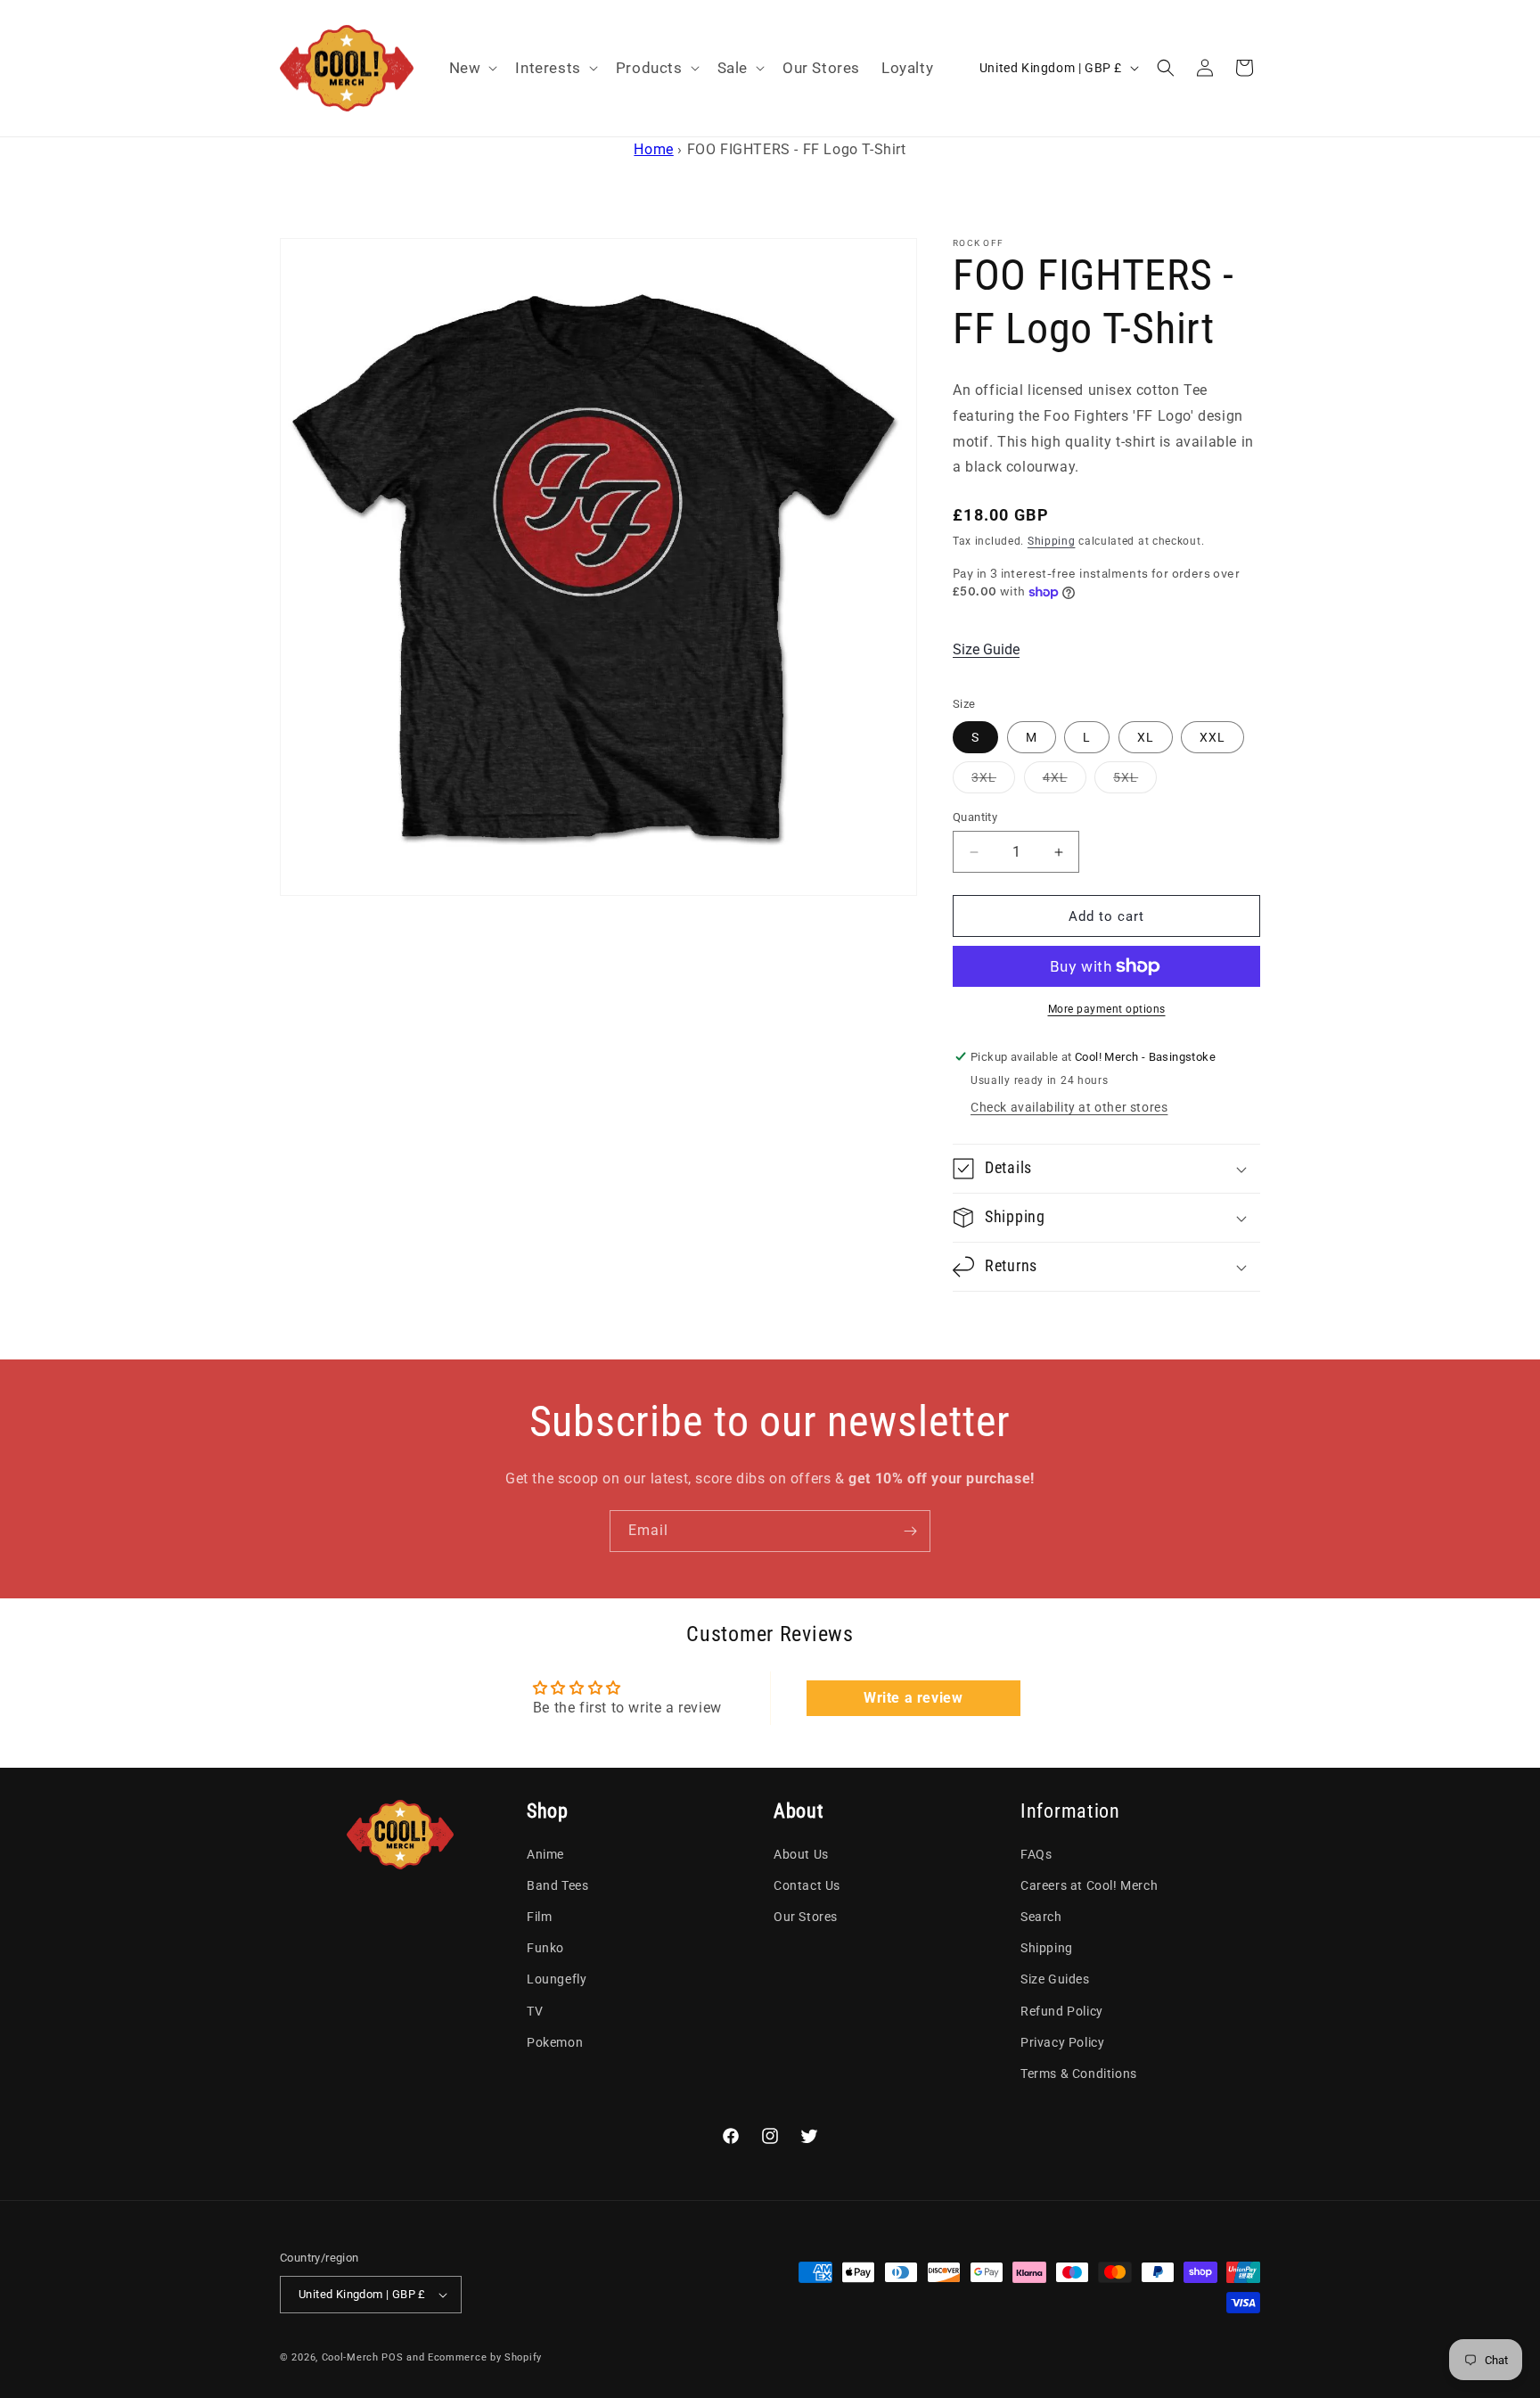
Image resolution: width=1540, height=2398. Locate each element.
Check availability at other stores (1069, 1107)
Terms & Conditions (1079, 2074)
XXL (1212, 737)
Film (539, 1917)
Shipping (1052, 541)
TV (535, 2011)
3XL (993, 781)
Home (653, 149)
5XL (1135, 781)
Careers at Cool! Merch (1089, 1885)
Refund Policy (1062, 2011)
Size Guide (986, 649)
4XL (1065, 781)
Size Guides (1055, 1979)
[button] (472, 68)
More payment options (1107, 1009)
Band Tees (557, 1885)
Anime (545, 1854)
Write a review (913, 1698)
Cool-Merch (350, 2357)
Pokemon (555, 2042)
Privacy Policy (1062, 2042)
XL (1146, 737)
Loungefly (557, 1979)
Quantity (975, 817)
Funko (545, 1948)
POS (392, 2357)
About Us (801, 1854)
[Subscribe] (910, 1531)
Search (1041, 1917)
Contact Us (807, 1885)
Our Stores (806, 1917)
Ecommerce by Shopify (485, 2357)
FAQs (1036, 1854)
